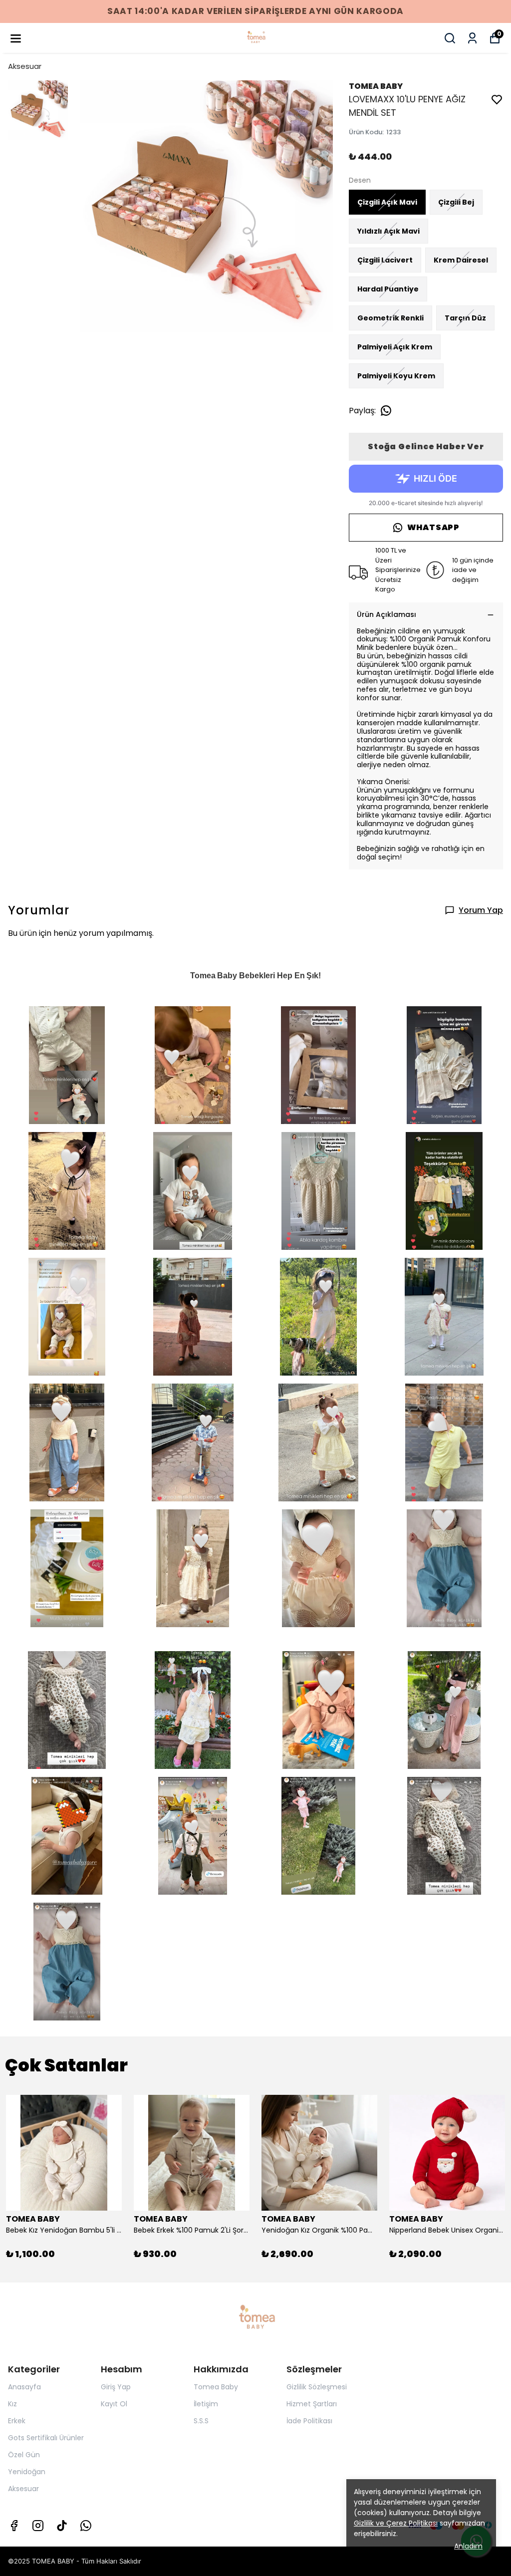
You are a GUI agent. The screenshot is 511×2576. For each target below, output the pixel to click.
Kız (12, 2404)
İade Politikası (309, 2421)
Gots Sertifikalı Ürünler (46, 2438)
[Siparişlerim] (472, 38)
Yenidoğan (27, 2472)
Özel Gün (24, 2455)
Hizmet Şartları (312, 2404)
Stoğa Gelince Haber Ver (426, 446)
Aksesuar (25, 66)
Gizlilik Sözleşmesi (317, 2387)
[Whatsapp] (86, 2526)
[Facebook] (14, 2526)
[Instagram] (38, 2526)
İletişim (206, 2404)
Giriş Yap (116, 2387)
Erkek (17, 2421)
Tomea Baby (216, 2387)
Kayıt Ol (114, 2404)
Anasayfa (24, 2387)
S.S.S (201, 2421)
